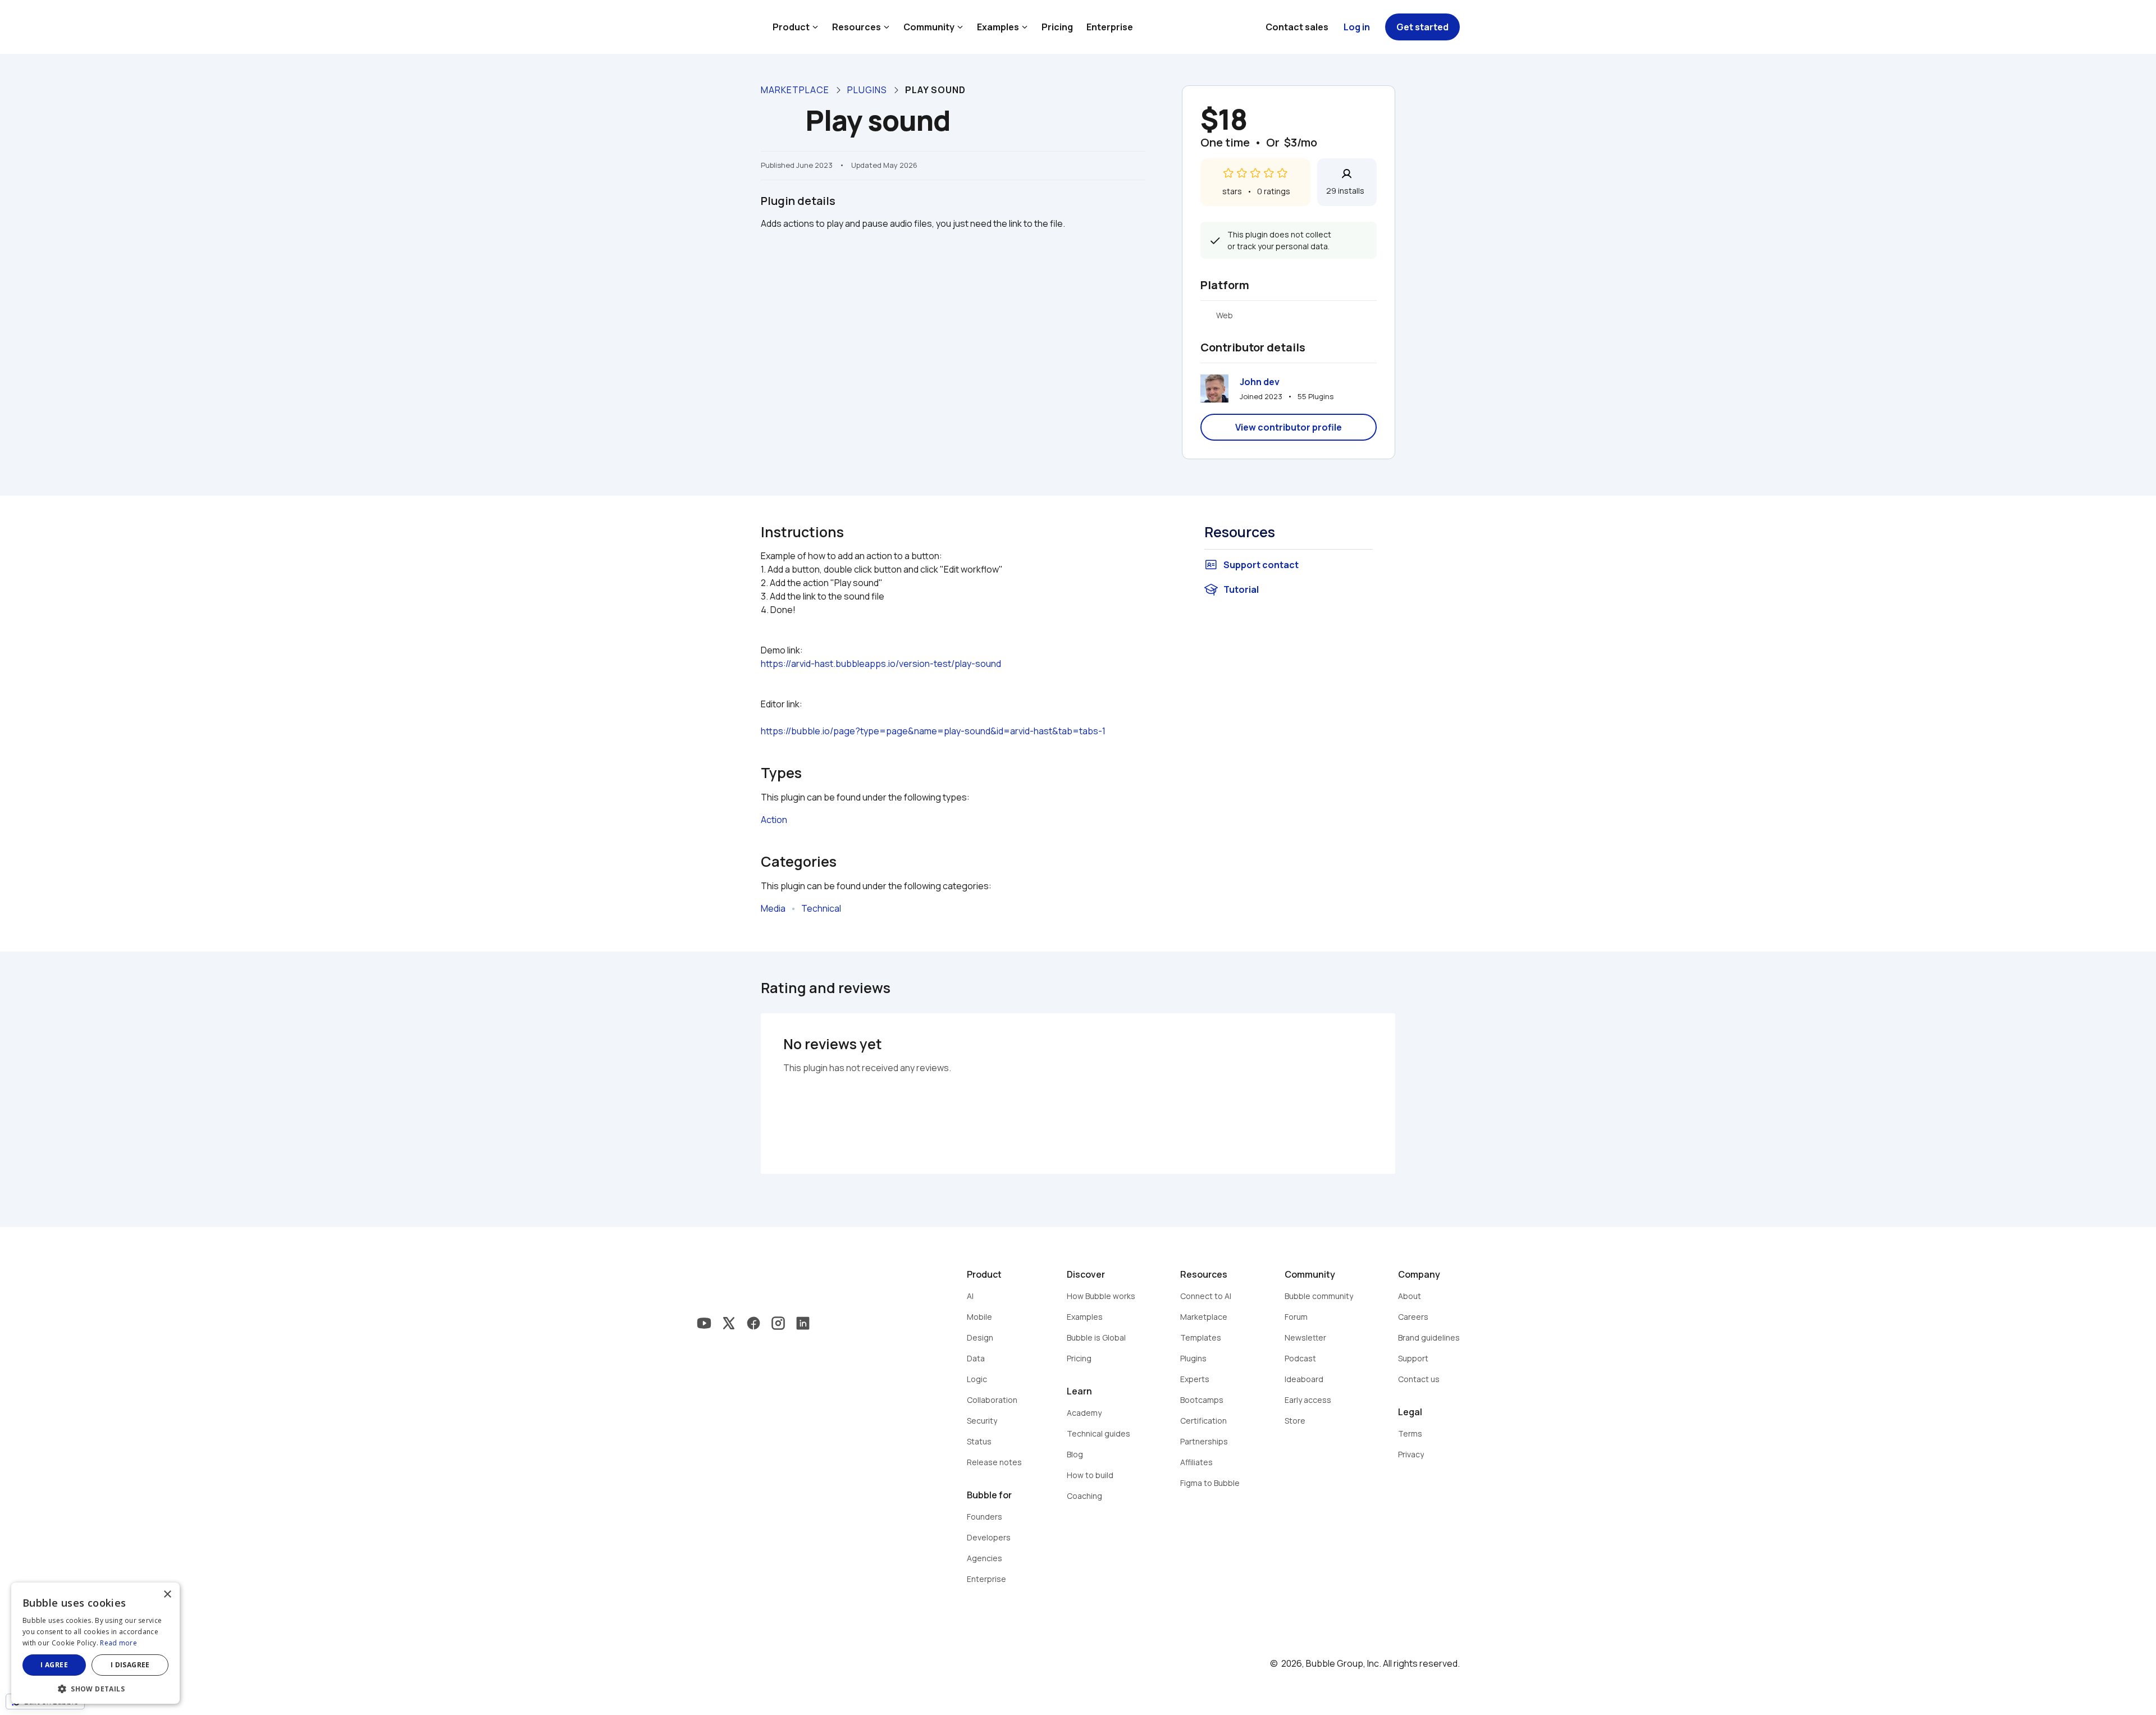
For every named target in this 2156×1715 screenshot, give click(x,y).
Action (774, 820)
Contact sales (1297, 27)
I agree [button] (54, 1665)
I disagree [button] (130, 1665)
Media (773, 908)
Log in (1357, 27)
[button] (95, 1688)
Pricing (1057, 27)
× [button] (167, 1595)
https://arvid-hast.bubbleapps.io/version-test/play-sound (881, 664)
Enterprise (1110, 27)
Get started (1422, 27)
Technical (821, 908)
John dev (1260, 382)
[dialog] (95, 1643)
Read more (118, 1643)
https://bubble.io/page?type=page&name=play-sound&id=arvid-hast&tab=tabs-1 (933, 731)
